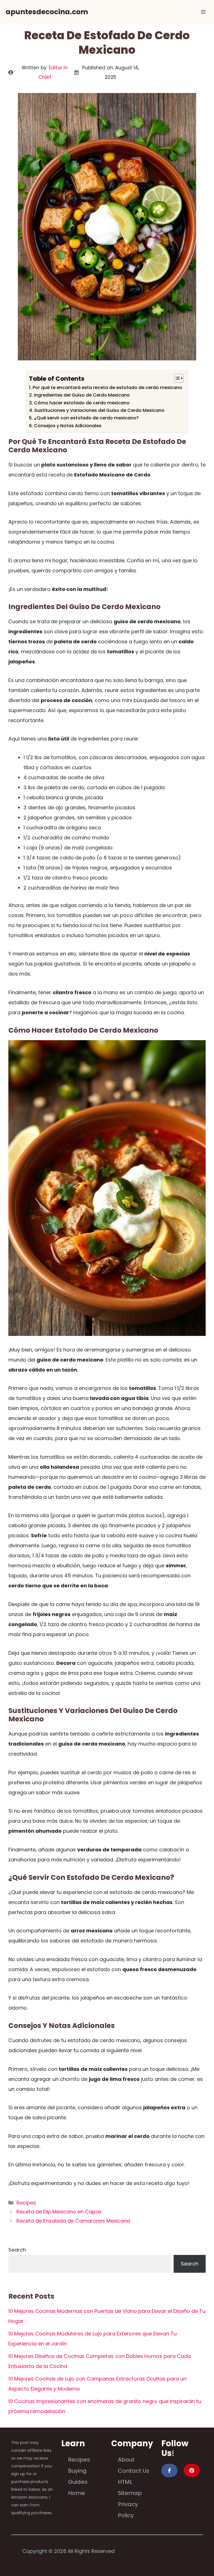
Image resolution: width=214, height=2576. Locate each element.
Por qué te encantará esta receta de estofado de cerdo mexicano (107, 388)
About (126, 2460)
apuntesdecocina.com (47, 12)
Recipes (26, 2203)
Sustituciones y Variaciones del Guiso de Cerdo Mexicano (99, 410)
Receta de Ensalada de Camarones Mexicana (73, 2221)
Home (76, 2493)
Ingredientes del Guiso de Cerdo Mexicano (82, 395)
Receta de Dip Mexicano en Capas (59, 2212)
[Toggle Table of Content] (176, 378)
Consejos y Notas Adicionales (68, 426)
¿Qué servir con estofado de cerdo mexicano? (86, 418)
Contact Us (134, 2471)
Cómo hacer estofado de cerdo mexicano (82, 403)
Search (17, 2250)
